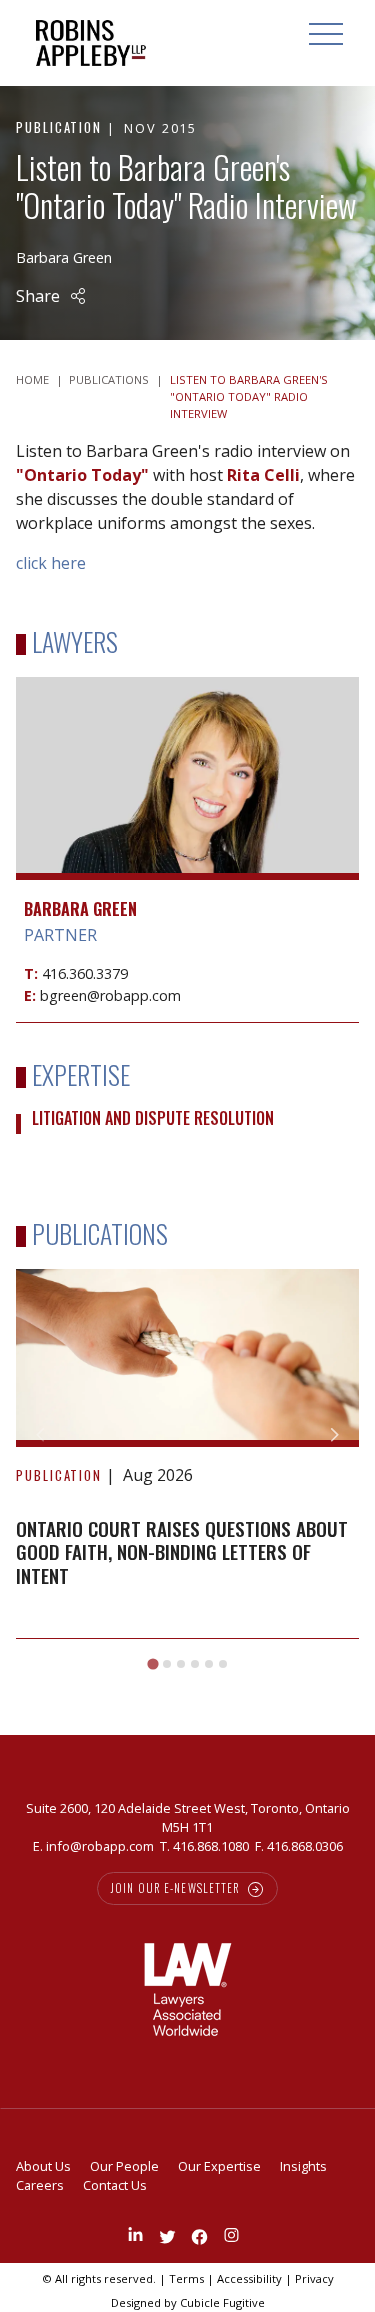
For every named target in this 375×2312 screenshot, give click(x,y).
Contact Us (115, 2185)
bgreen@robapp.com (110, 995)
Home (32, 379)
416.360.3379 (85, 973)
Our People (124, 2166)
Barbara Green (64, 257)
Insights (303, 2166)
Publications (109, 379)
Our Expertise (219, 2166)
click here (51, 563)
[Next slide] (334, 1435)
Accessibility (249, 2278)
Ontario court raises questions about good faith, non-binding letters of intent (182, 1551)
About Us (43, 2166)
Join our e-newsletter (176, 1888)
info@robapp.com (100, 1846)
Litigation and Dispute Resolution (153, 1118)
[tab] (152, 1663)
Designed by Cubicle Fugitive (188, 2302)
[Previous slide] (40, 1435)
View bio (188, 832)
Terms (186, 2278)
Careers (40, 2185)
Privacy (314, 2278)
